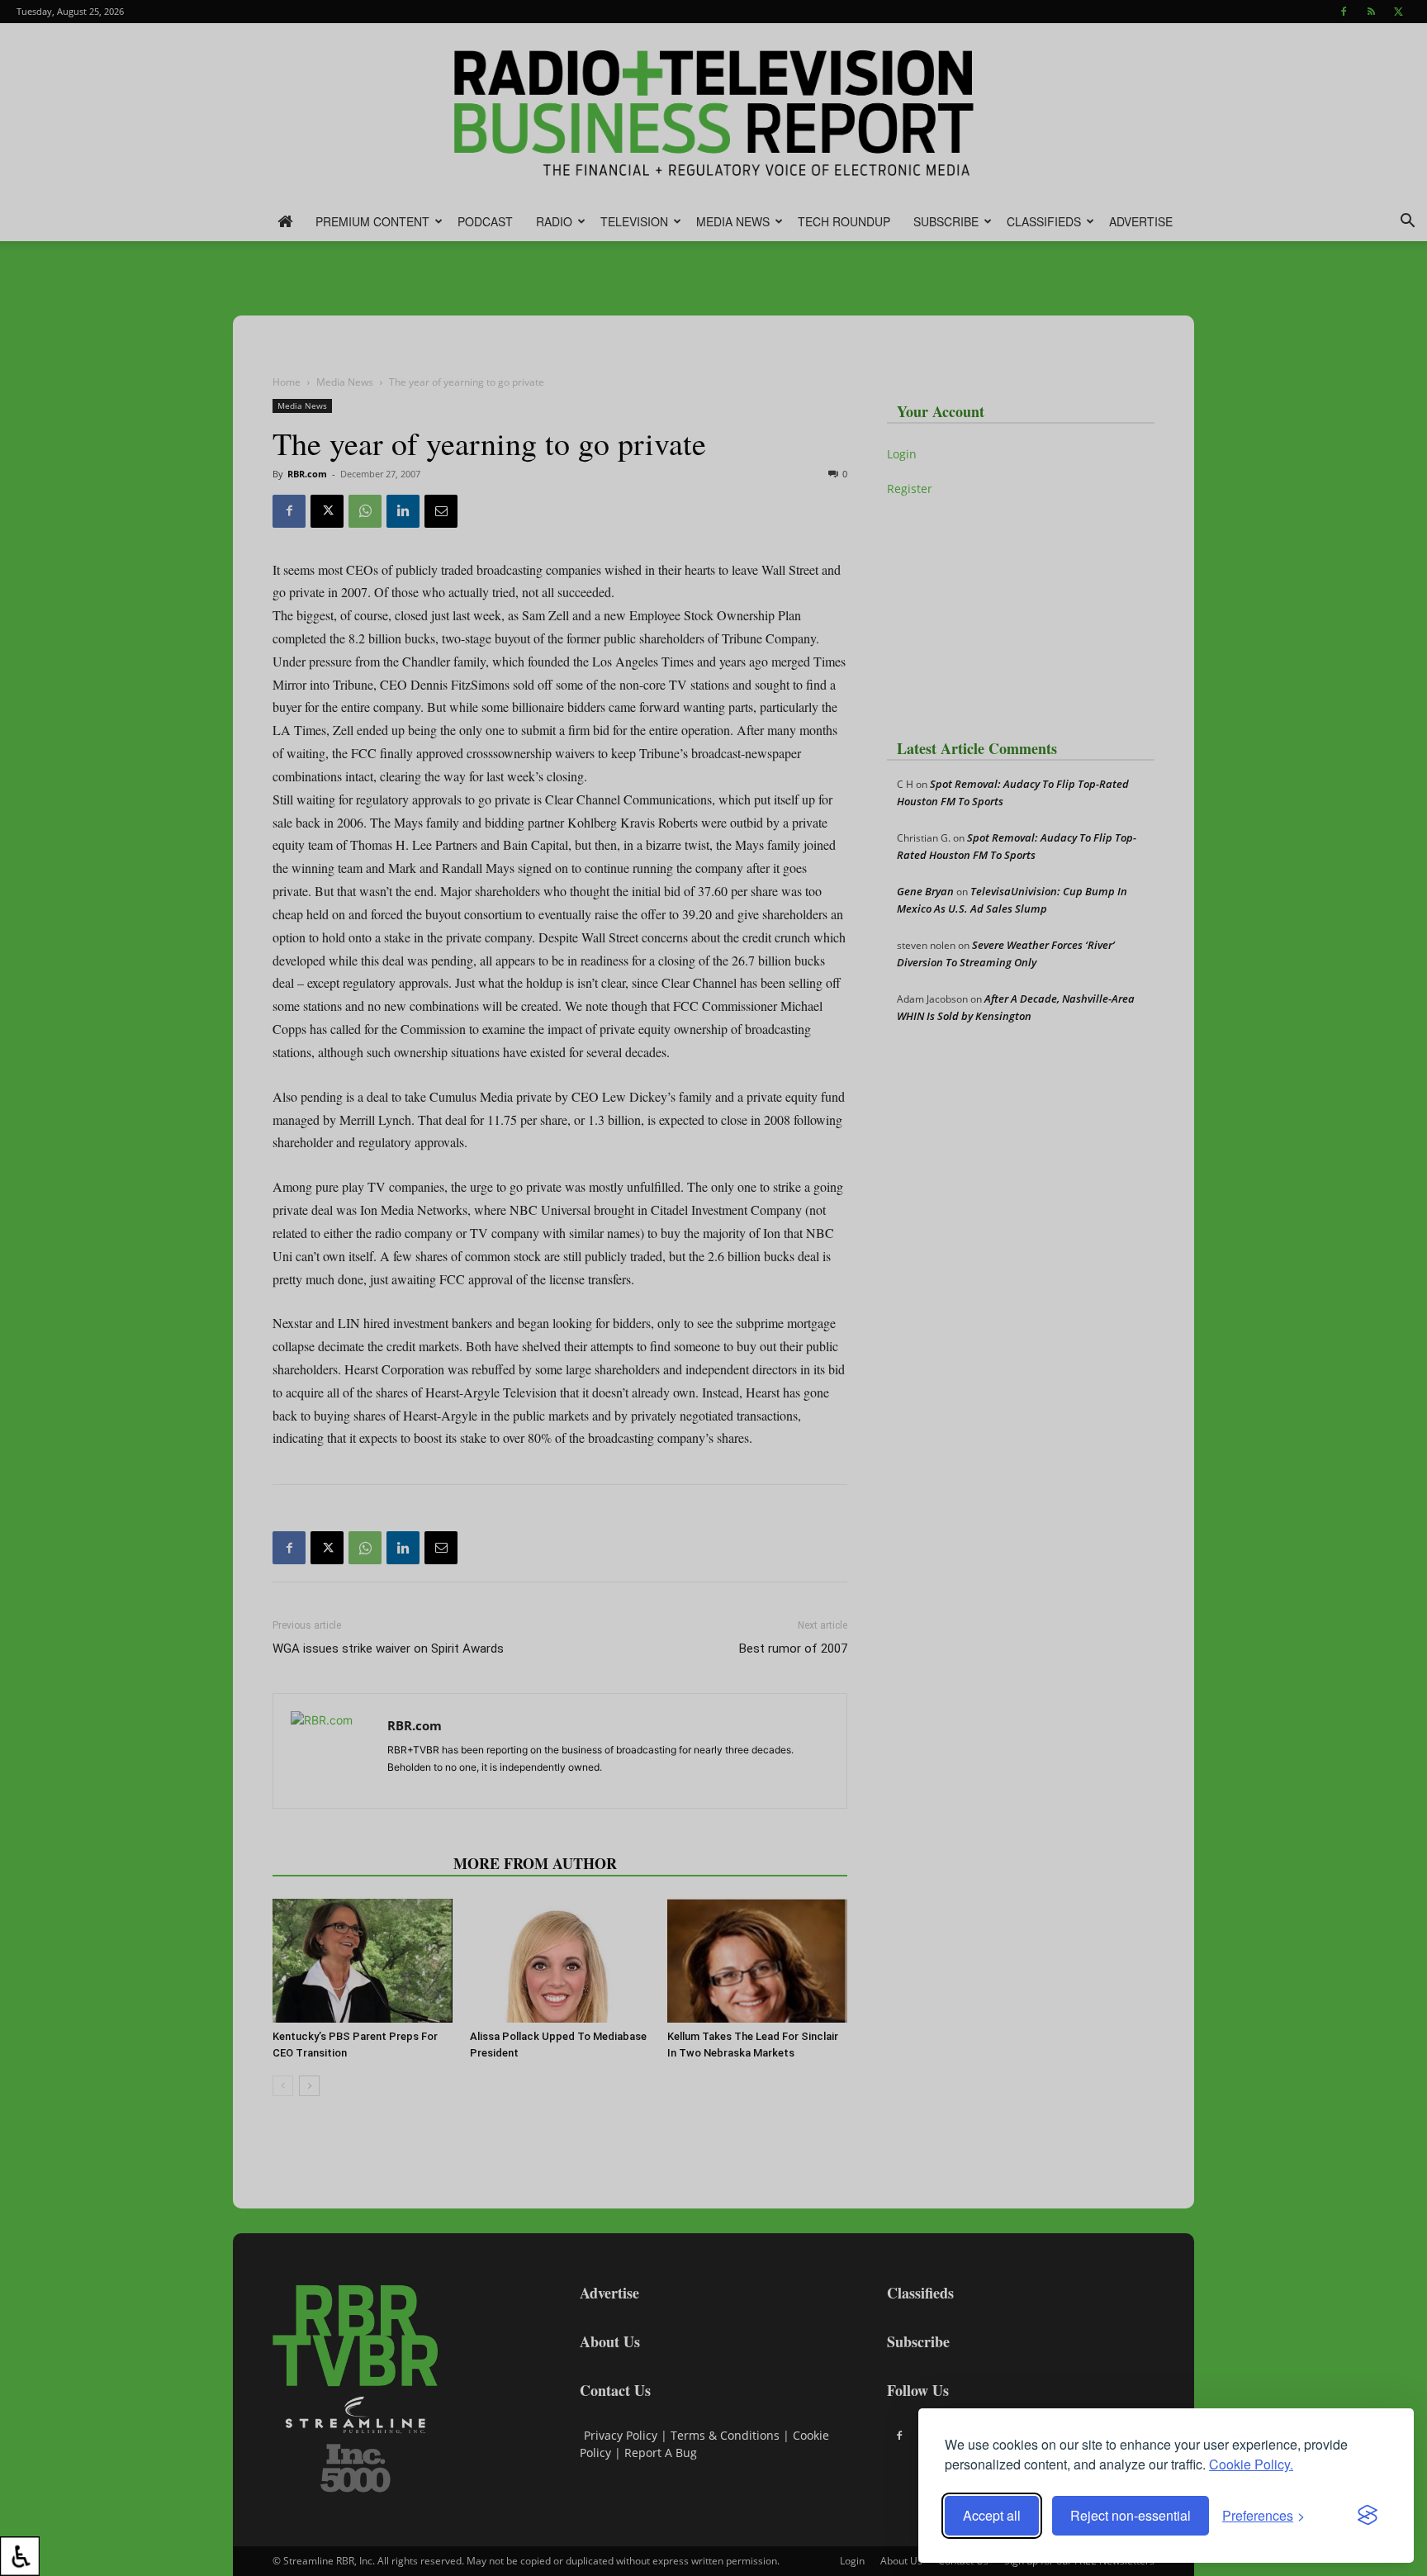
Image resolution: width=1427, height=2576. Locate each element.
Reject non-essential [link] (1131, 2515)
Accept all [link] (992, 2515)
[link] (20, 2556)
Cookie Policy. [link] (1251, 2464)
